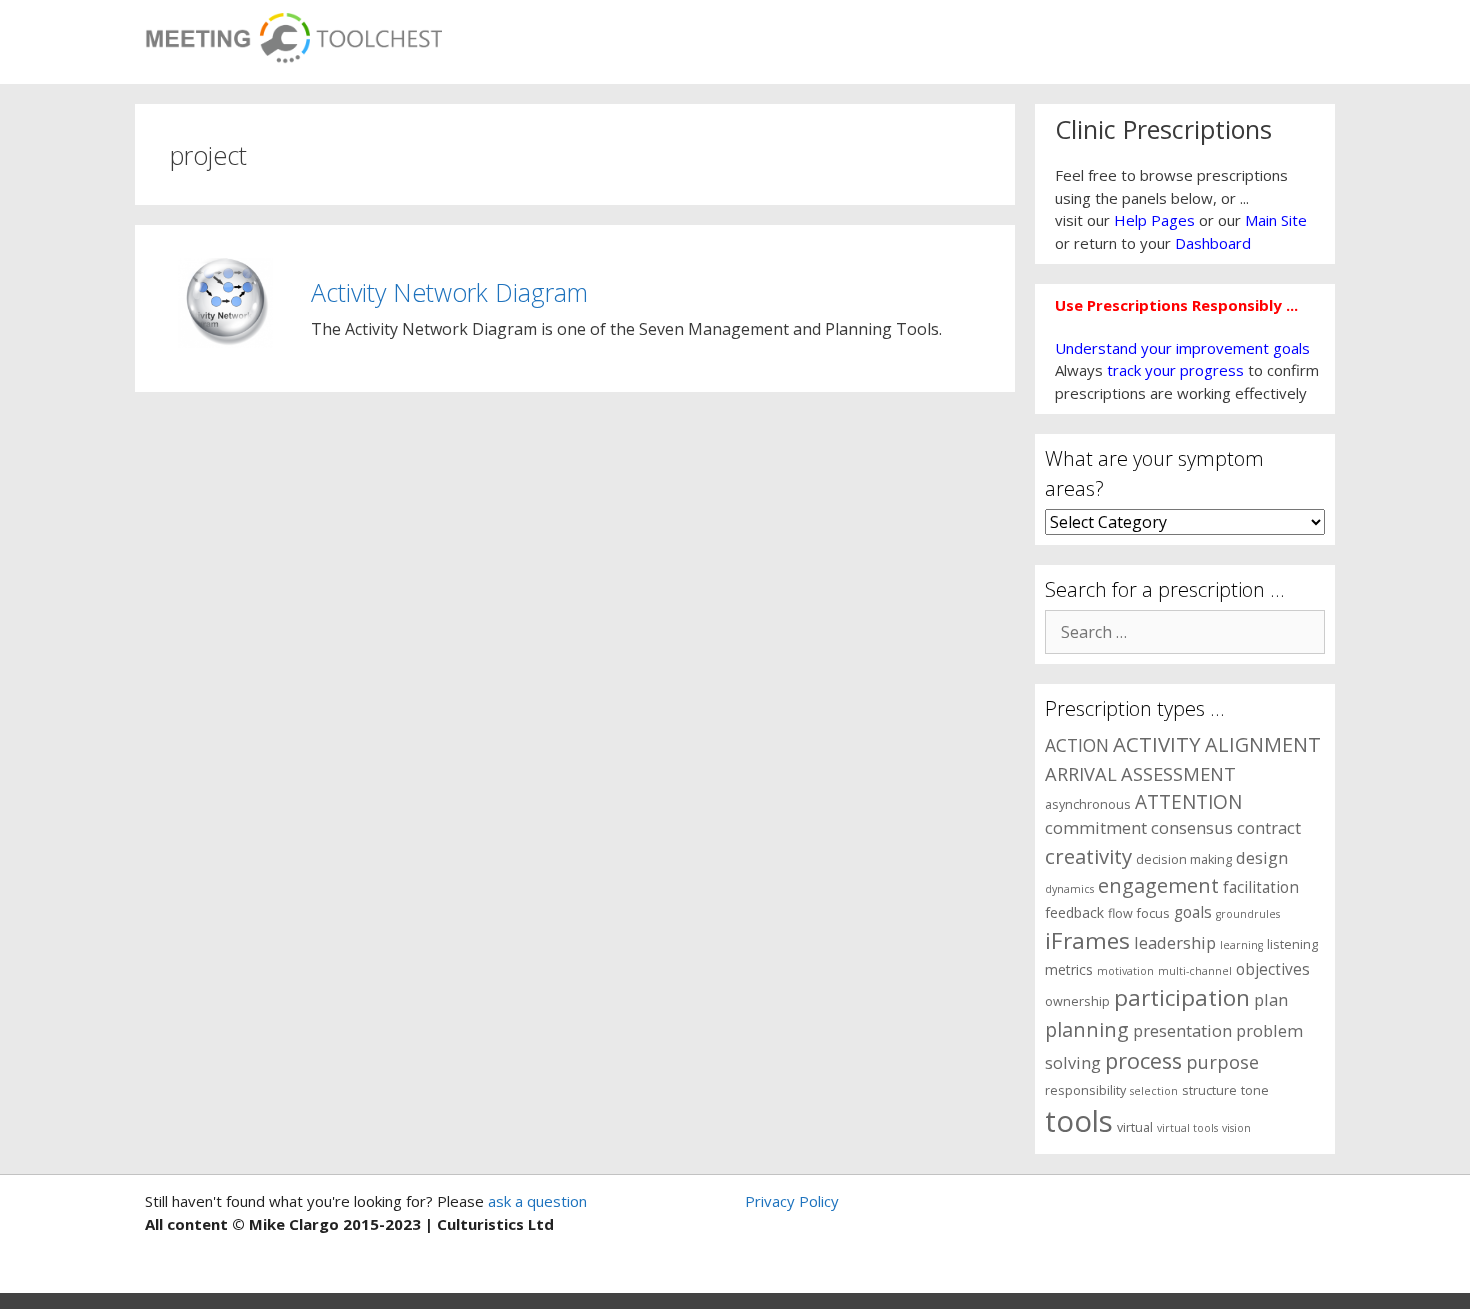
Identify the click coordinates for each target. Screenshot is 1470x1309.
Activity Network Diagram (449, 292)
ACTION (1077, 745)
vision (1236, 1128)
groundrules (1248, 914)
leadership (1175, 942)
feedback (1074, 912)
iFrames (1087, 940)
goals (1193, 912)
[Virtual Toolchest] (293, 32)
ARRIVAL (1081, 773)
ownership (1077, 1001)
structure (1209, 1090)
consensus (1192, 827)
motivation (1125, 971)
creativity (1088, 856)
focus (1153, 913)
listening (1292, 944)
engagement (1158, 885)
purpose (1222, 1061)
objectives (1273, 969)
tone (1255, 1090)
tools (1079, 1121)
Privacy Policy (792, 1201)
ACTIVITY (1157, 744)
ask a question (535, 1201)
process (1143, 1060)
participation (1182, 997)
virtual (1135, 1127)
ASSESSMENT (1178, 773)
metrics (1069, 969)
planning (1087, 1029)
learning (1241, 945)
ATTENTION (1188, 802)
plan (1271, 999)
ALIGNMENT (1263, 744)
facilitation (1261, 887)
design (1262, 857)
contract (1269, 827)
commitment (1096, 827)
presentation (1182, 1030)
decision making (1184, 859)
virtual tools (1187, 1128)
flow (1120, 913)
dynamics (1069, 889)
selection (1154, 1091)
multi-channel (1195, 971)
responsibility (1085, 1090)
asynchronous (1088, 804)
